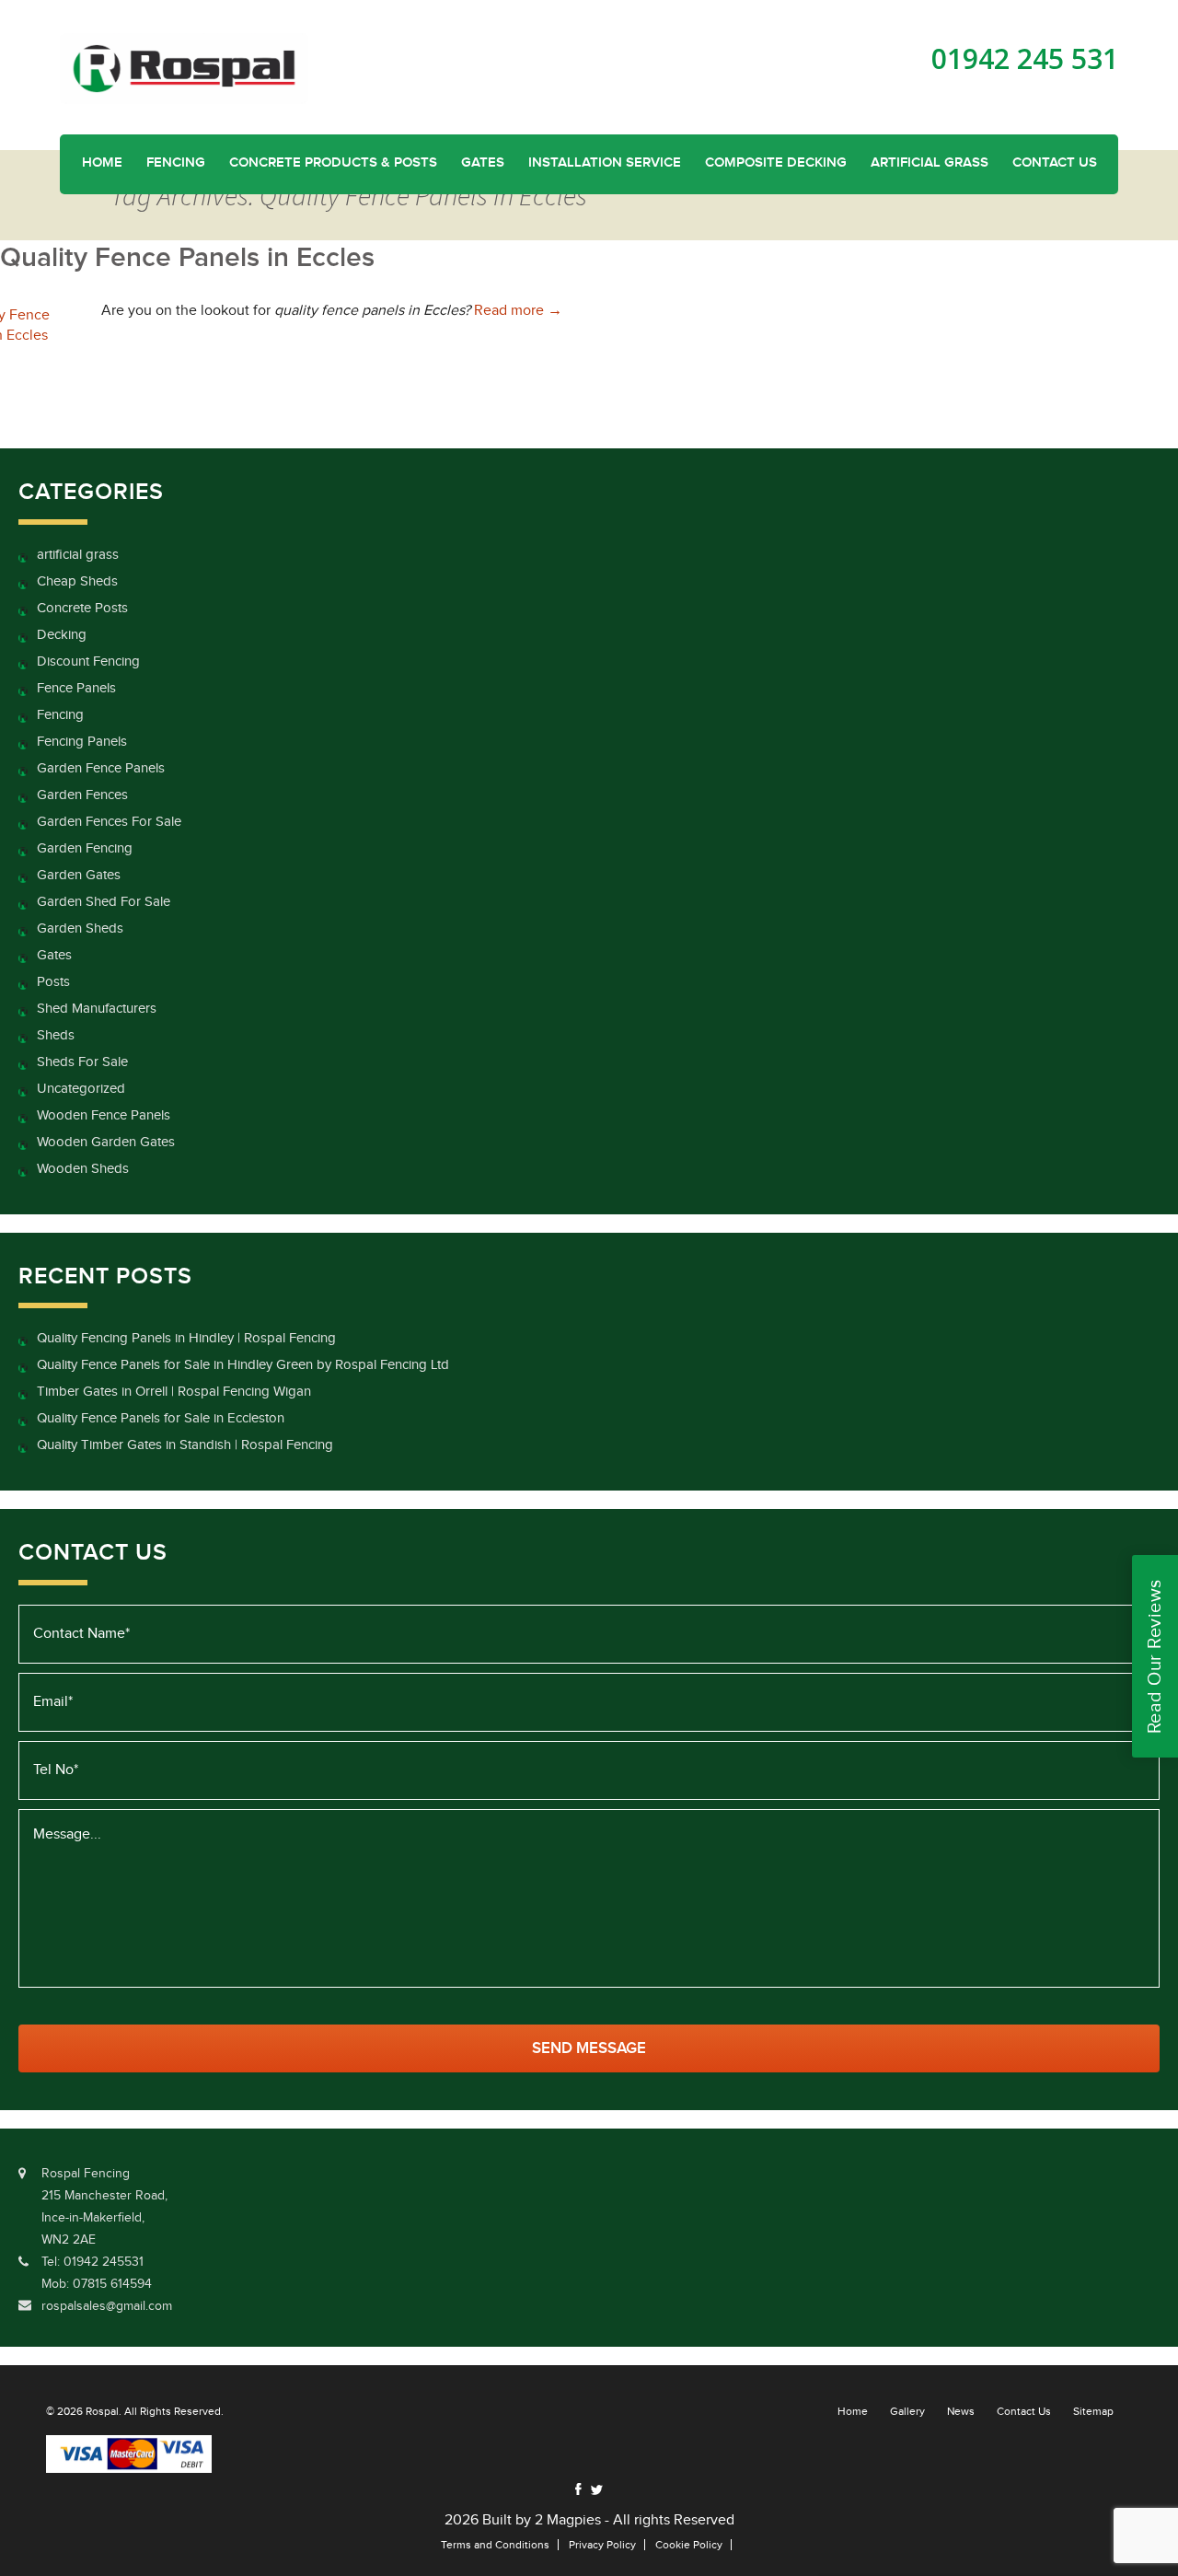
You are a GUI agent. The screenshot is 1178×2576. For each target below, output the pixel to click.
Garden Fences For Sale (109, 822)
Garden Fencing (85, 848)
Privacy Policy (602, 2545)
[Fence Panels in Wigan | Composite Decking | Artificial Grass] (184, 68)
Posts (53, 982)
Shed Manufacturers (97, 1009)
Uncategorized (81, 1089)
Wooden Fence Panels (104, 1115)
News (961, 2411)
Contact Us (1055, 163)
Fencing (176, 163)
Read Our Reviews (1155, 1656)
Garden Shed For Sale (104, 902)
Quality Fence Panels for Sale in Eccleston (161, 1418)
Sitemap (1093, 2411)
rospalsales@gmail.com (107, 2306)
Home (102, 163)
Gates (483, 163)
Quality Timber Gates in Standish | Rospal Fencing (185, 1445)
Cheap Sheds (77, 581)
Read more (518, 311)
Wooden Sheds (83, 1169)
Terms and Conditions (495, 2545)
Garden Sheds (80, 928)
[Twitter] (596, 2490)
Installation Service (605, 163)
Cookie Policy (689, 2545)
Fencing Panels (82, 742)
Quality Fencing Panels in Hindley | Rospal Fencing (186, 1338)
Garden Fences (82, 795)
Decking (62, 635)
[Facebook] (578, 2489)
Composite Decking (776, 163)
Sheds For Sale (82, 1062)
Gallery (907, 2411)
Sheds (56, 1035)
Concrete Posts (82, 608)
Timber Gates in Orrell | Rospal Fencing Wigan (174, 1392)
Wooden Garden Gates (106, 1142)
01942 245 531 (1025, 59)
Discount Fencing (88, 661)
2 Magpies (568, 2520)
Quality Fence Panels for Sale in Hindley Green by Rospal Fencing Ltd (243, 1365)
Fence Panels (76, 688)
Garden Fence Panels (101, 768)
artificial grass (78, 555)
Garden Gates (79, 875)
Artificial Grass (930, 163)
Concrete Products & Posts (333, 163)
